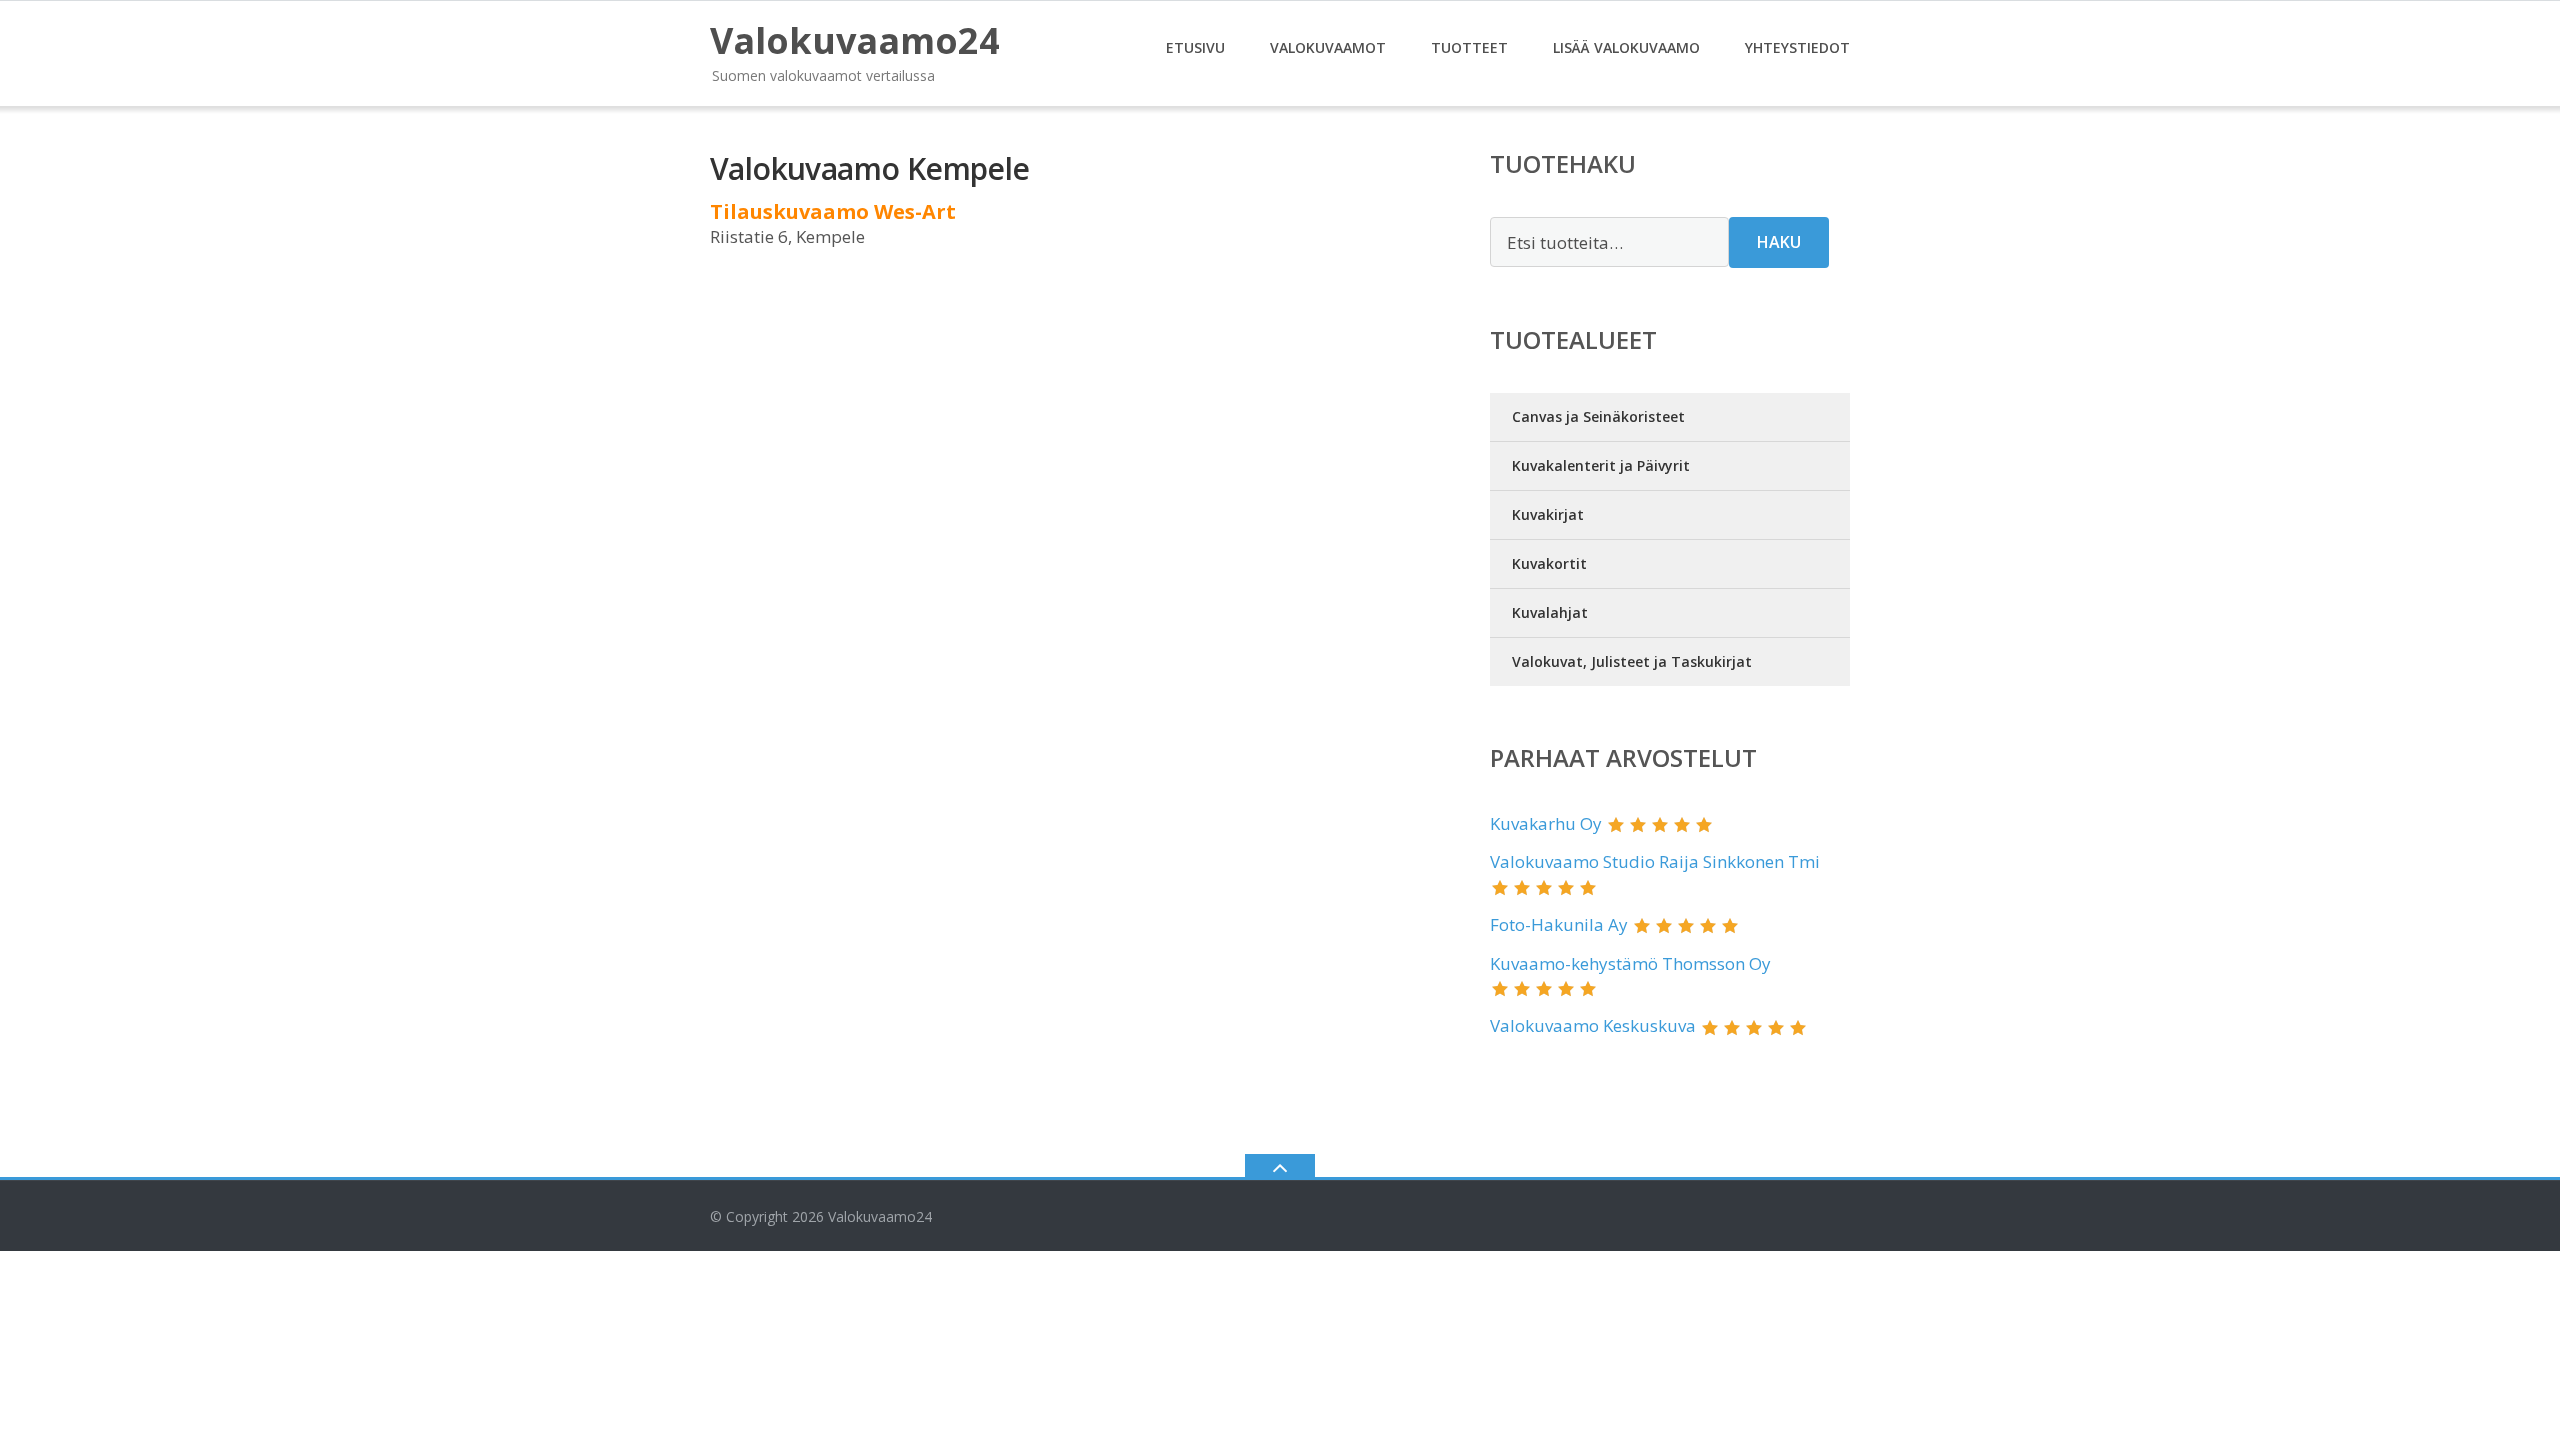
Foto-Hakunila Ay (1559, 924)
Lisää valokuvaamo (1626, 47)
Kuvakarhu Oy (1546, 823)
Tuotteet (1469, 47)
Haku (1779, 242)
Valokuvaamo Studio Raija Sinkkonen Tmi (1655, 861)
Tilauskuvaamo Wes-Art (833, 211)
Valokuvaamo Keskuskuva (1593, 1025)
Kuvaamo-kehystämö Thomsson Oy (1630, 963)
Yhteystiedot (1797, 47)
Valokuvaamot (1328, 47)
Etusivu (1195, 47)
